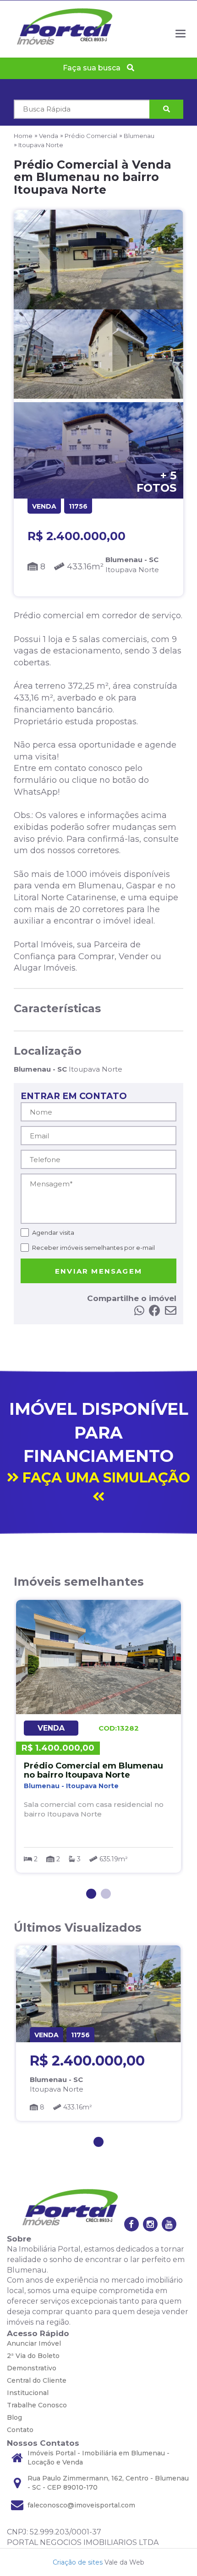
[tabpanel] (98, 1736)
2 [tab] (106, 1894)
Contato (20, 2430)
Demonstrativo (32, 2368)
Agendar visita (53, 1232)
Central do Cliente (37, 2380)
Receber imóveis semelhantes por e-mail (93, 1248)
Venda (49, 136)
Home (23, 136)
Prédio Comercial (91, 136)
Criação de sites (78, 2562)
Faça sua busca (93, 68)
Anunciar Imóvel (34, 2343)
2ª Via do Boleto (33, 2356)
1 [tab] (91, 1894)
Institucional (28, 2393)
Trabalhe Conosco (37, 2405)
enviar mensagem (98, 1271)
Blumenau (139, 136)
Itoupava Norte (41, 145)
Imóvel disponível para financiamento (100, 1442)
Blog (14, 2417)
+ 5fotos (156, 482)
